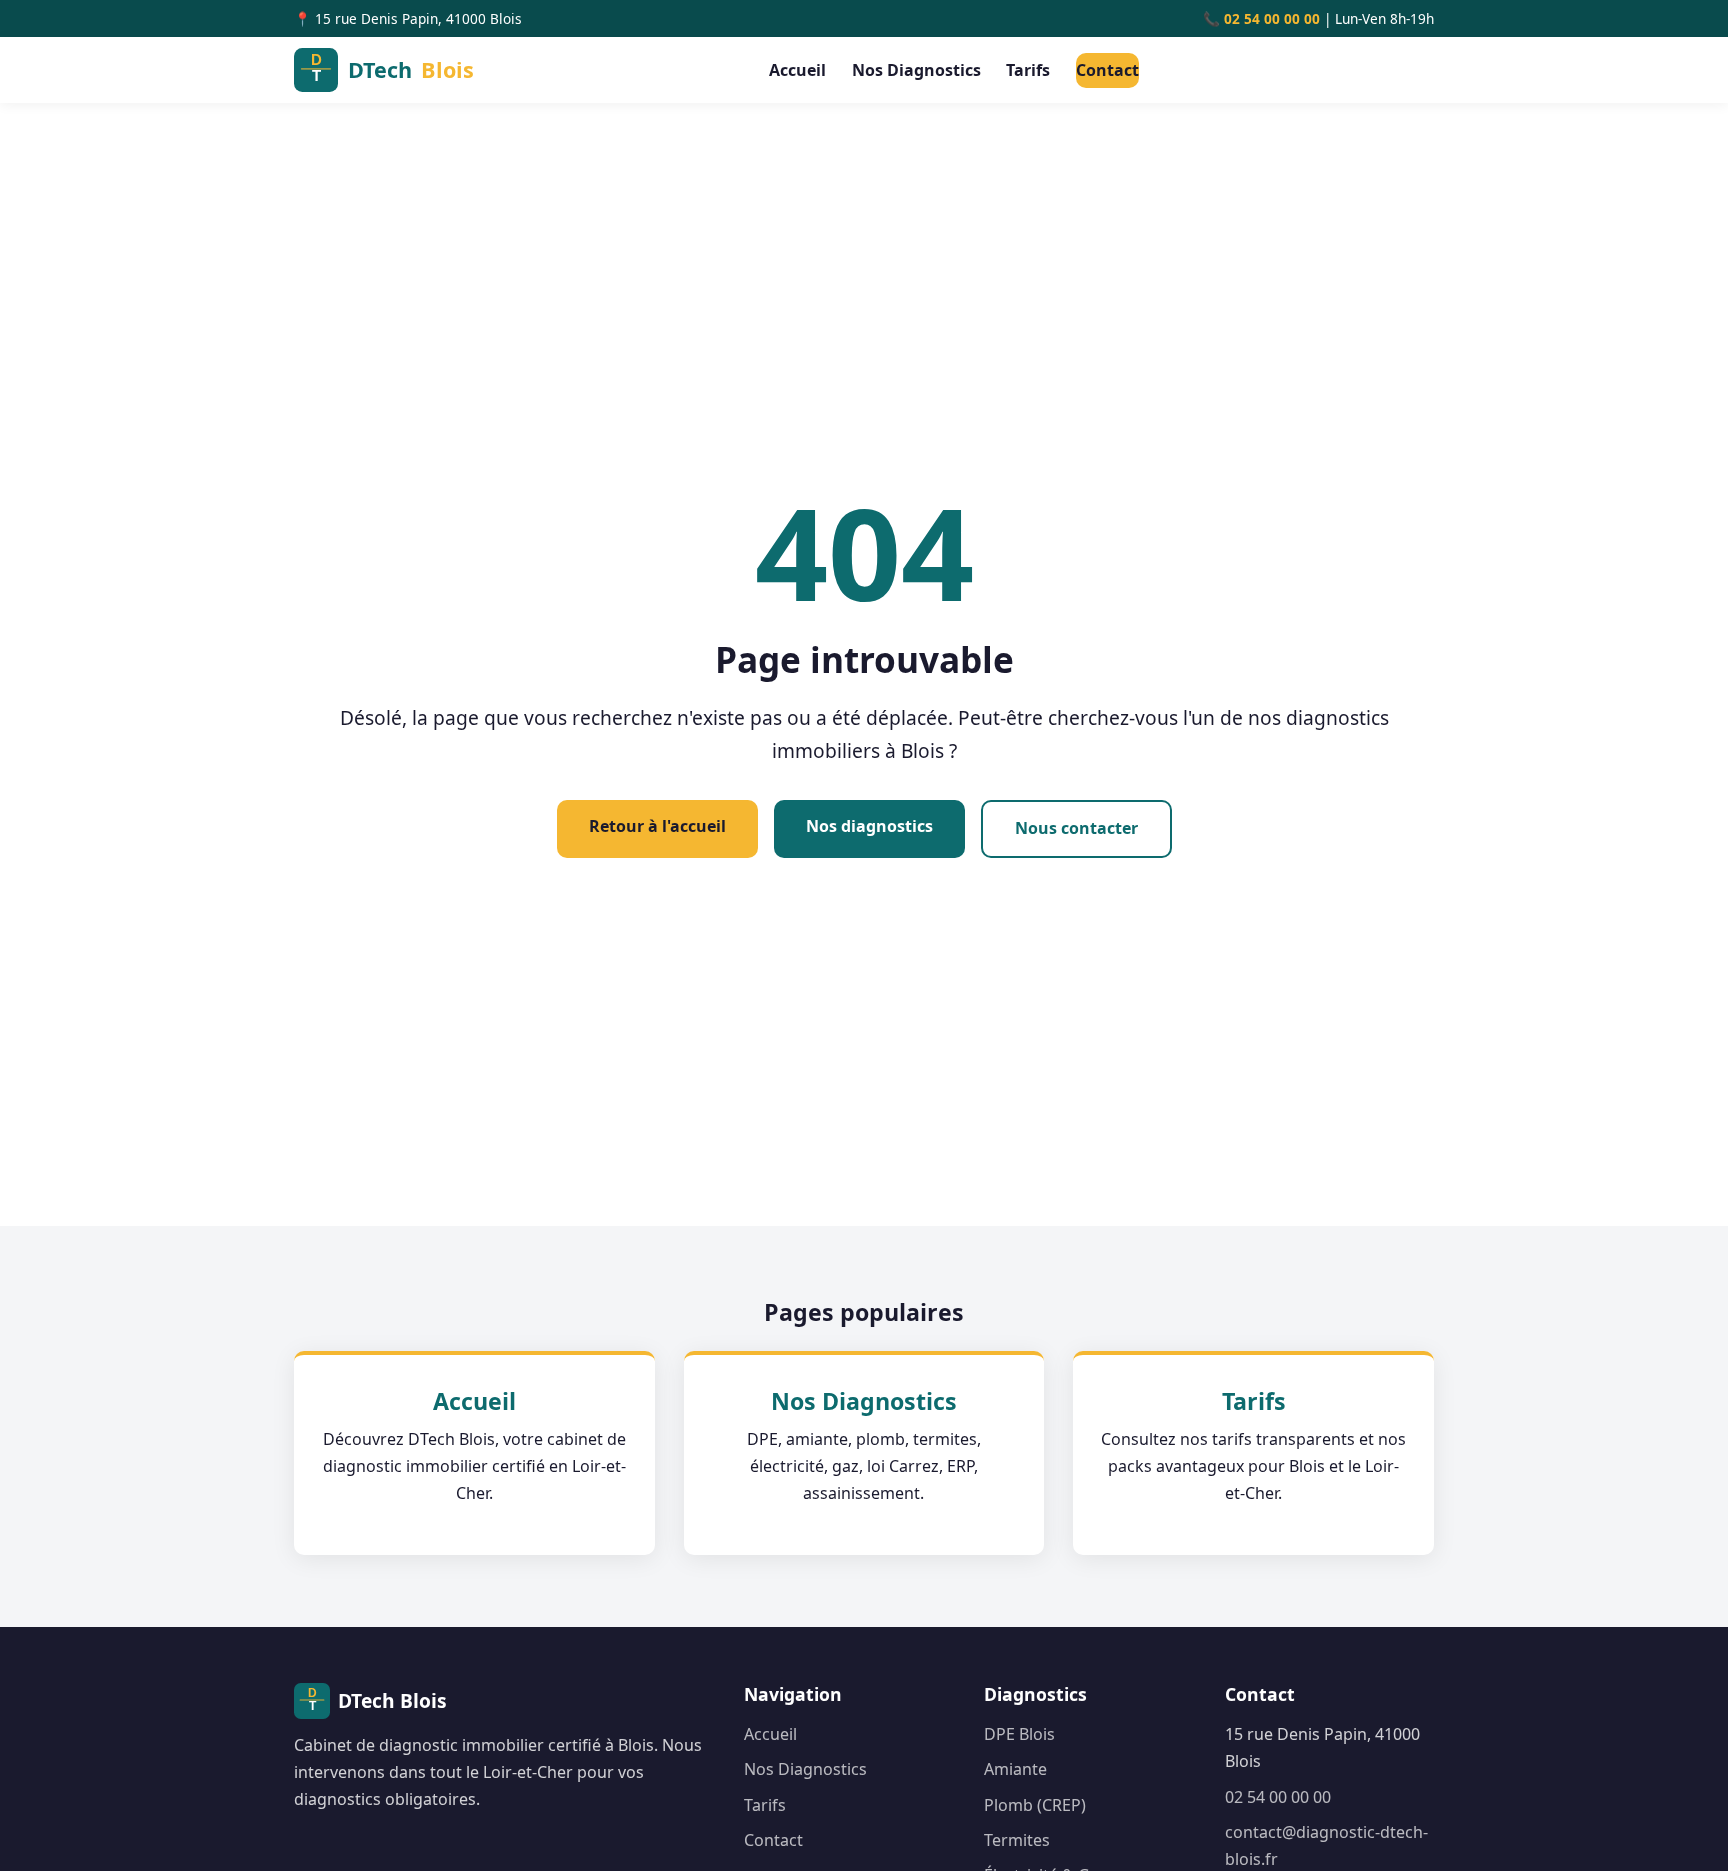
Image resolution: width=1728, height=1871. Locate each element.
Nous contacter (1076, 828)
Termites (1017, 1840)
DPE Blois (1019, 1734)
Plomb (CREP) (1035, 1805)
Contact (1107, 70)
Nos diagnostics (869, 826)
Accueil (797, 70)
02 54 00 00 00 (1272, 18)
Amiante (1015, 1769)
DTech (411, 69)
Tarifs (1028, 70)
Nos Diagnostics (916, 70)
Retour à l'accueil (657, 826)
